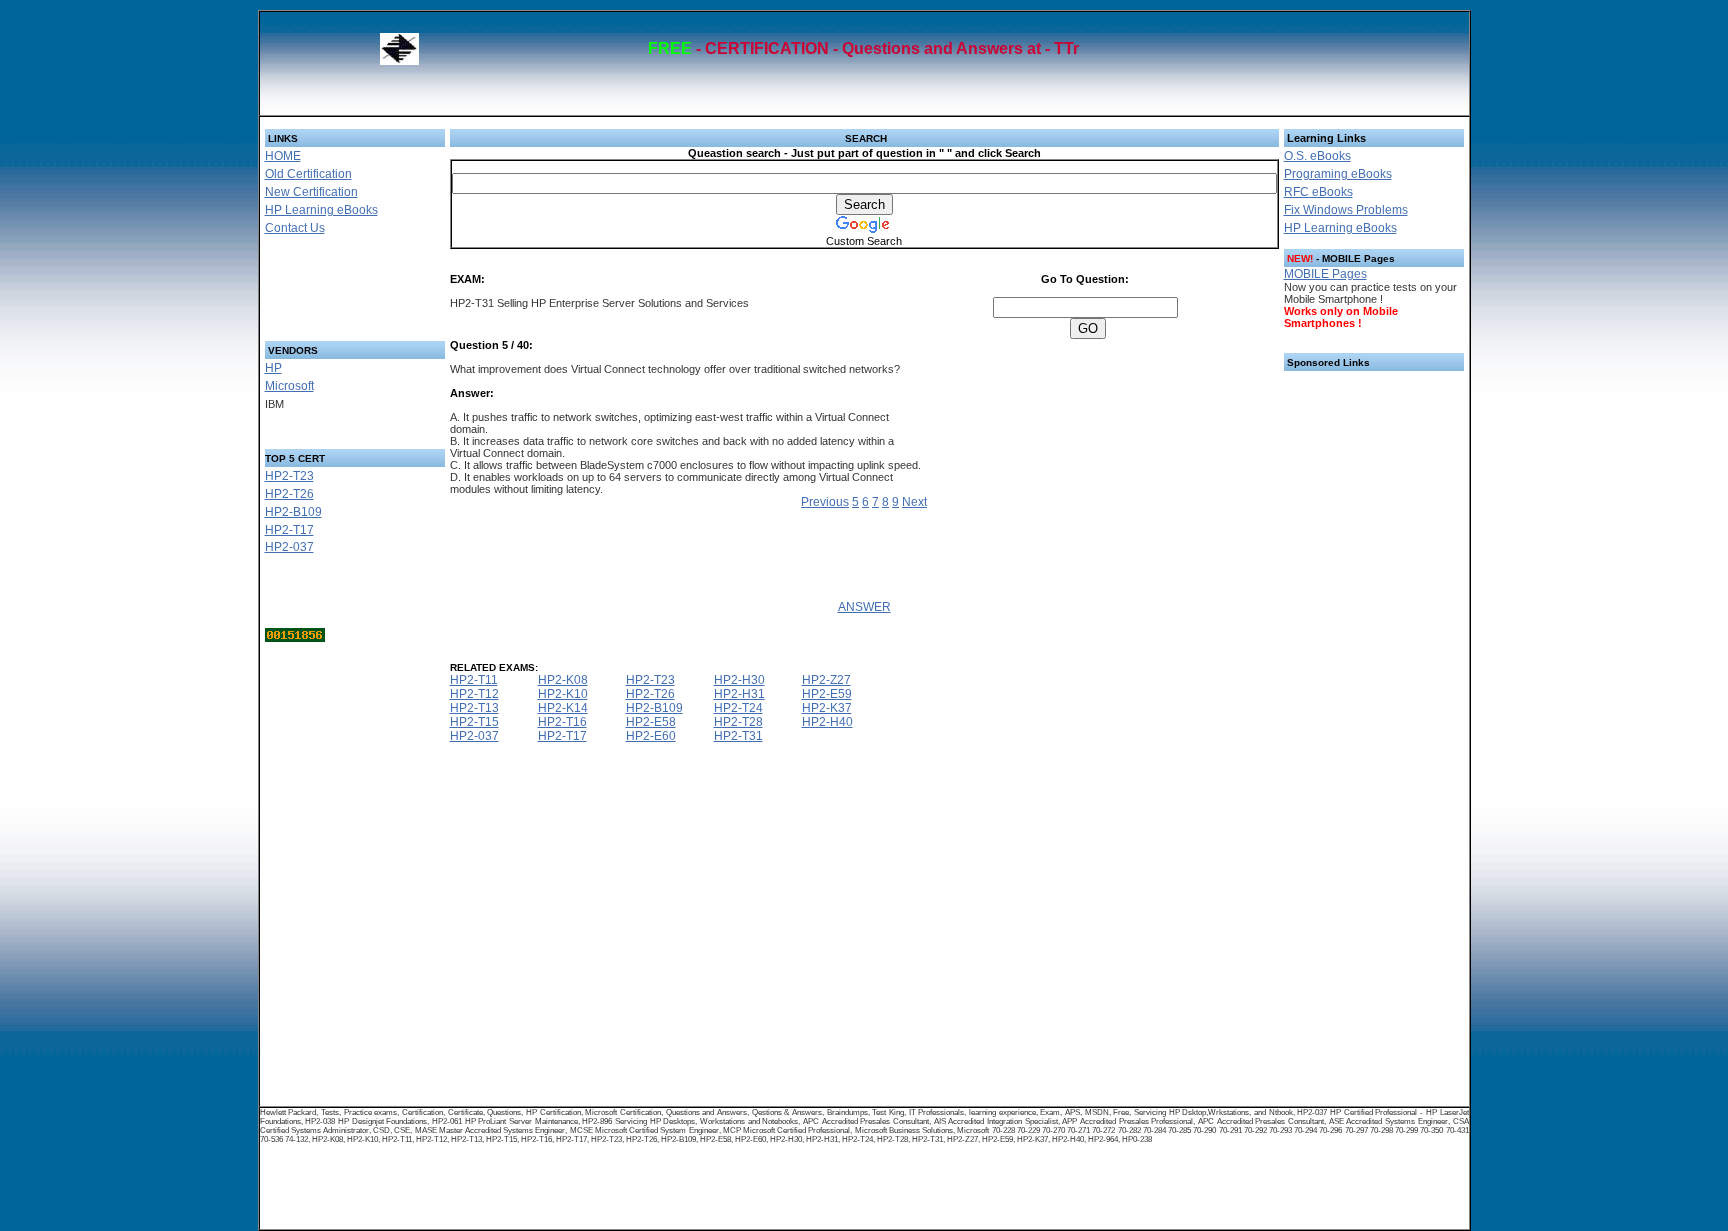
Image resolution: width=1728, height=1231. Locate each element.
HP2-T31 (738, 736)
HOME (283, 156)
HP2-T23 (289, 476)
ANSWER (864, 607)
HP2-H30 (739, 680)
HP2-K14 (563, 708)
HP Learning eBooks (321, 210)
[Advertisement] (331, 294)
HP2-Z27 (826, 680)
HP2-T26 (289, 494)
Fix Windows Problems (1346, 210)
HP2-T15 (474, 722)
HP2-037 (289, 547)
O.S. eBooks (1317, 156)
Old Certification (308, 174)
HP (273, 368)
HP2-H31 (739, 694)
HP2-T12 (474, 694)
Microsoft (289, 386)
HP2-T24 (738, 708)
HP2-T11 (474, 680)
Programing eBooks (1338, 174)
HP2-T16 (562, 722)
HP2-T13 (474, 708)
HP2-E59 (827, 694)
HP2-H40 (827, 722)
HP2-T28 (738, 722)
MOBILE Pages (1325, 274)
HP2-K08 (563, 680)
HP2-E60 (651, 736)
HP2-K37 (827, 708)
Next (914, 502)
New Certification (311, 192)
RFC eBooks (1318, 192)
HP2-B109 (293, 512)
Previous (825, 502)
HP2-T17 (289, 530)
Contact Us (295, 228)
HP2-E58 (651, 722)
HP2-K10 (563, 694)
